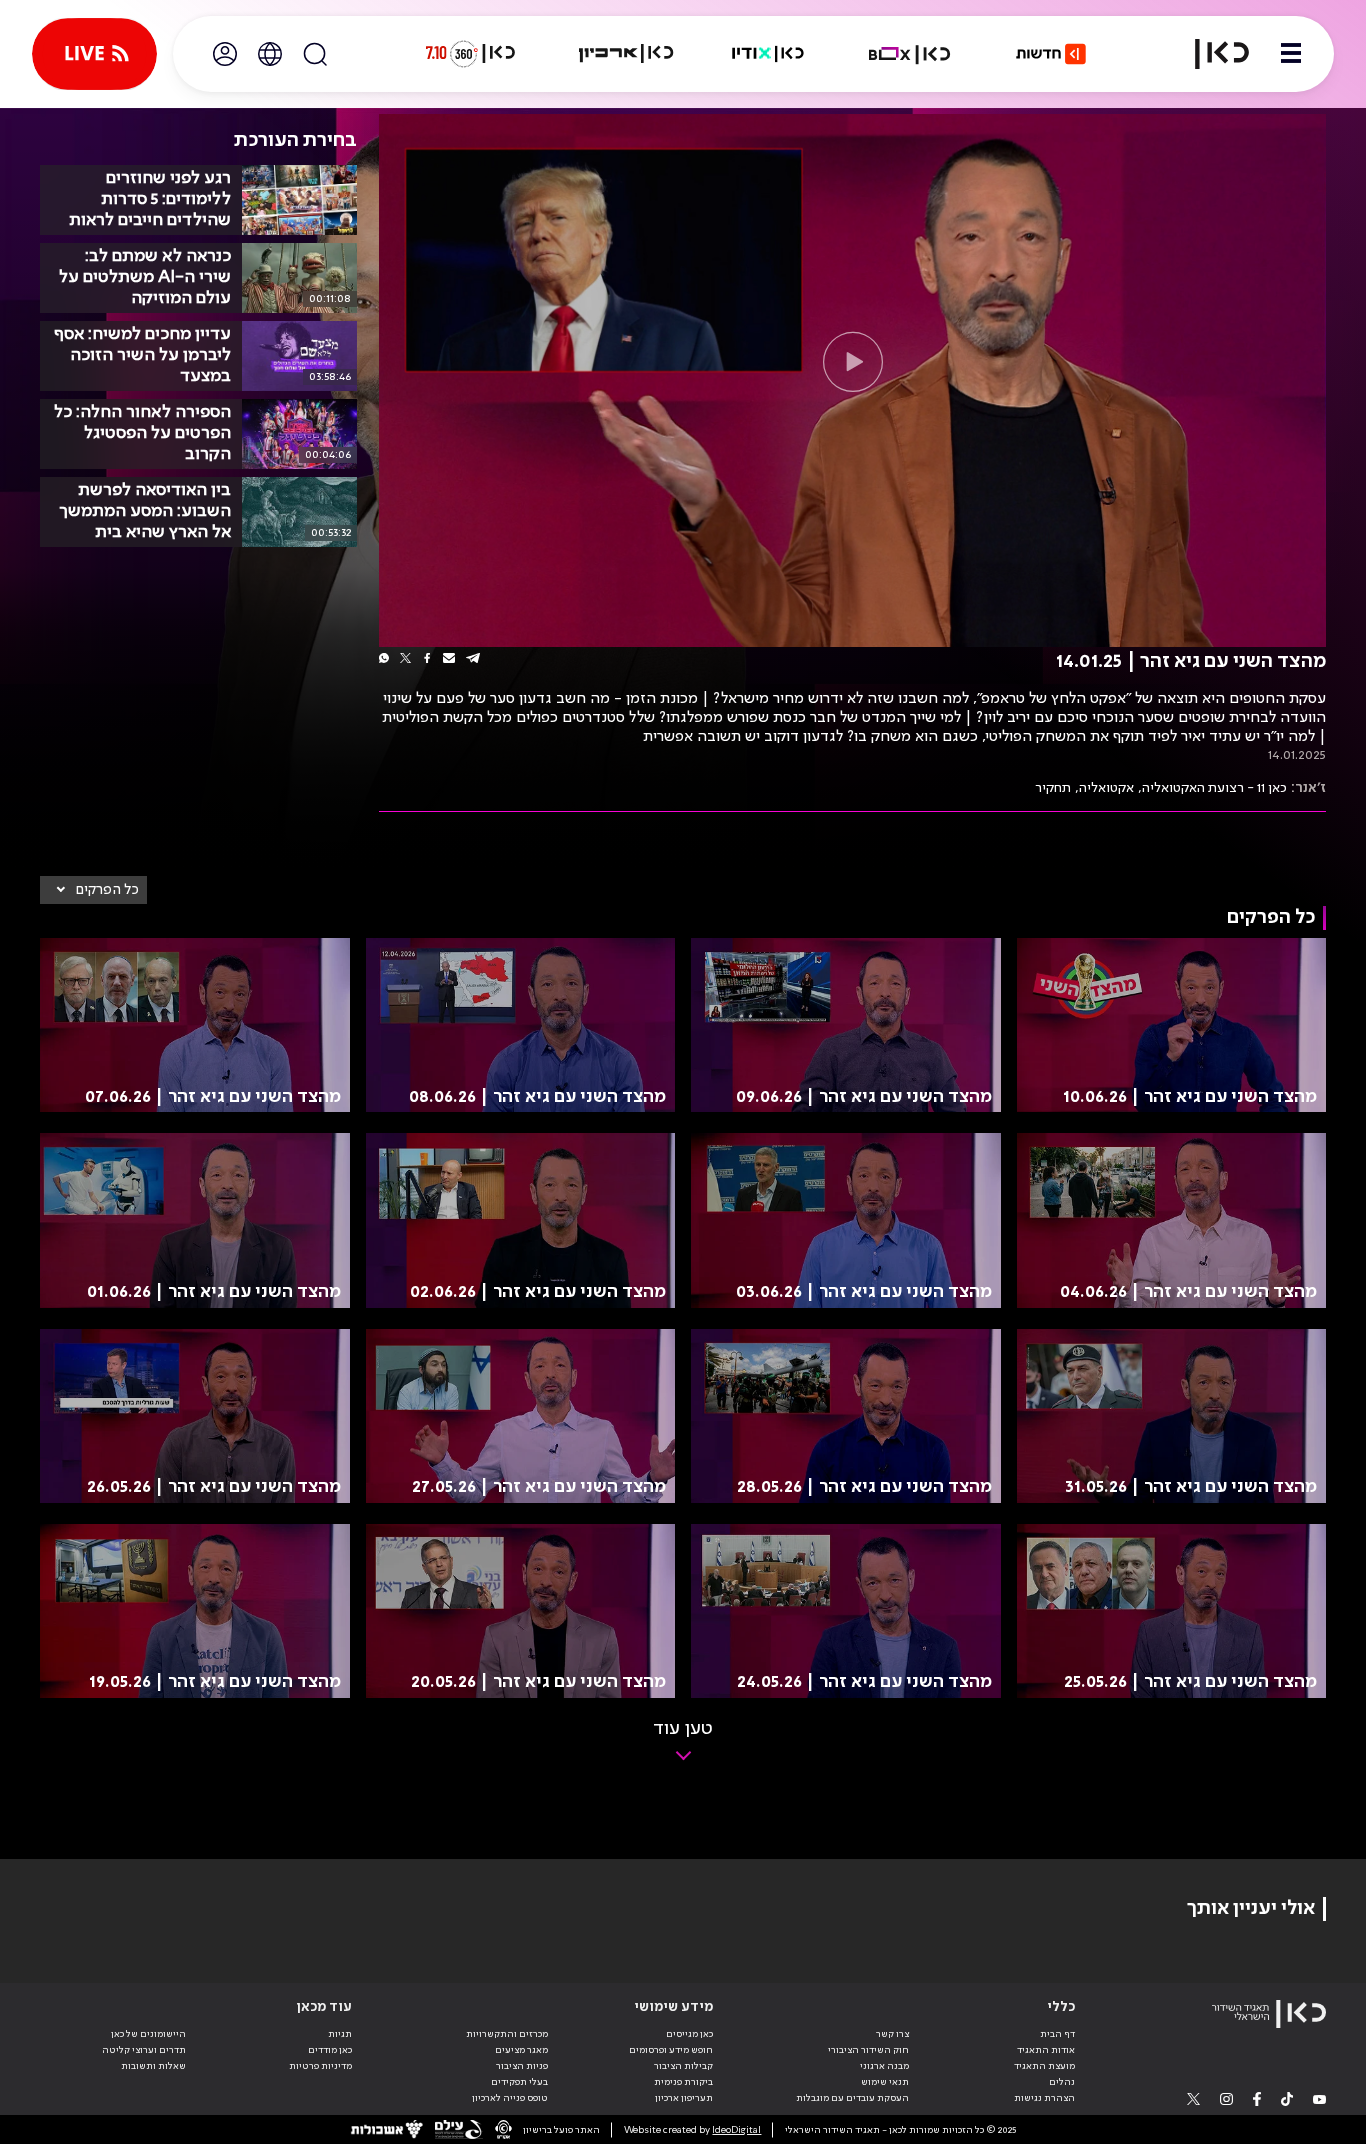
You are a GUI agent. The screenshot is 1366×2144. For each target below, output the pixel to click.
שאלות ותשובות (153, 2066)
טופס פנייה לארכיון (510, 2098)
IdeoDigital (736, 2130)
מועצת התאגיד (1044, 2066)
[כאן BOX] (910, 54)
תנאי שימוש (885, 2082)
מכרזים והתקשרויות (507, 2034)
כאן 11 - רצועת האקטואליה (1214, 788)
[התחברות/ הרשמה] (225, 54)
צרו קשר (892, 2034)
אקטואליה (1106, 788)
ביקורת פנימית (683, 2082)
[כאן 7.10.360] (470, 54)
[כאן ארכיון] (626, 54)
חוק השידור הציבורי (868, 2050)
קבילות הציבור (683, 2066)
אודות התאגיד (1046, 2050)
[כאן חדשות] (1051, 54)
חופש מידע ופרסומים (671, 2050)
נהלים (1062, 2082)
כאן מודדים (330, 2050)
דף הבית (1057, 2034)
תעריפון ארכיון (684, 2097)
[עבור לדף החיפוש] (315, 54)
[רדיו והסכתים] (768, 54)
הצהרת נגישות (1044, 2098)
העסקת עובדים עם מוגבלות (852, 2098)
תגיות (340, 2034)
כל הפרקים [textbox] (107, 890)
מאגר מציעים (521, 2050)
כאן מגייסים (689, 2034)
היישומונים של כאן (148, 2034)
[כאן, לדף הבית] (1210, 54)
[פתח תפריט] (1291, 54)
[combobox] (93, 890)
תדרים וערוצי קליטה (144, 2050)
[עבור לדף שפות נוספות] (270, 54)
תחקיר (1053, 788)
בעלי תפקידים (519, 2082)
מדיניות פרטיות (320, 2066)
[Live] (94, 54)
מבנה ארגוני (884, 2066)
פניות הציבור (522, 2066)
